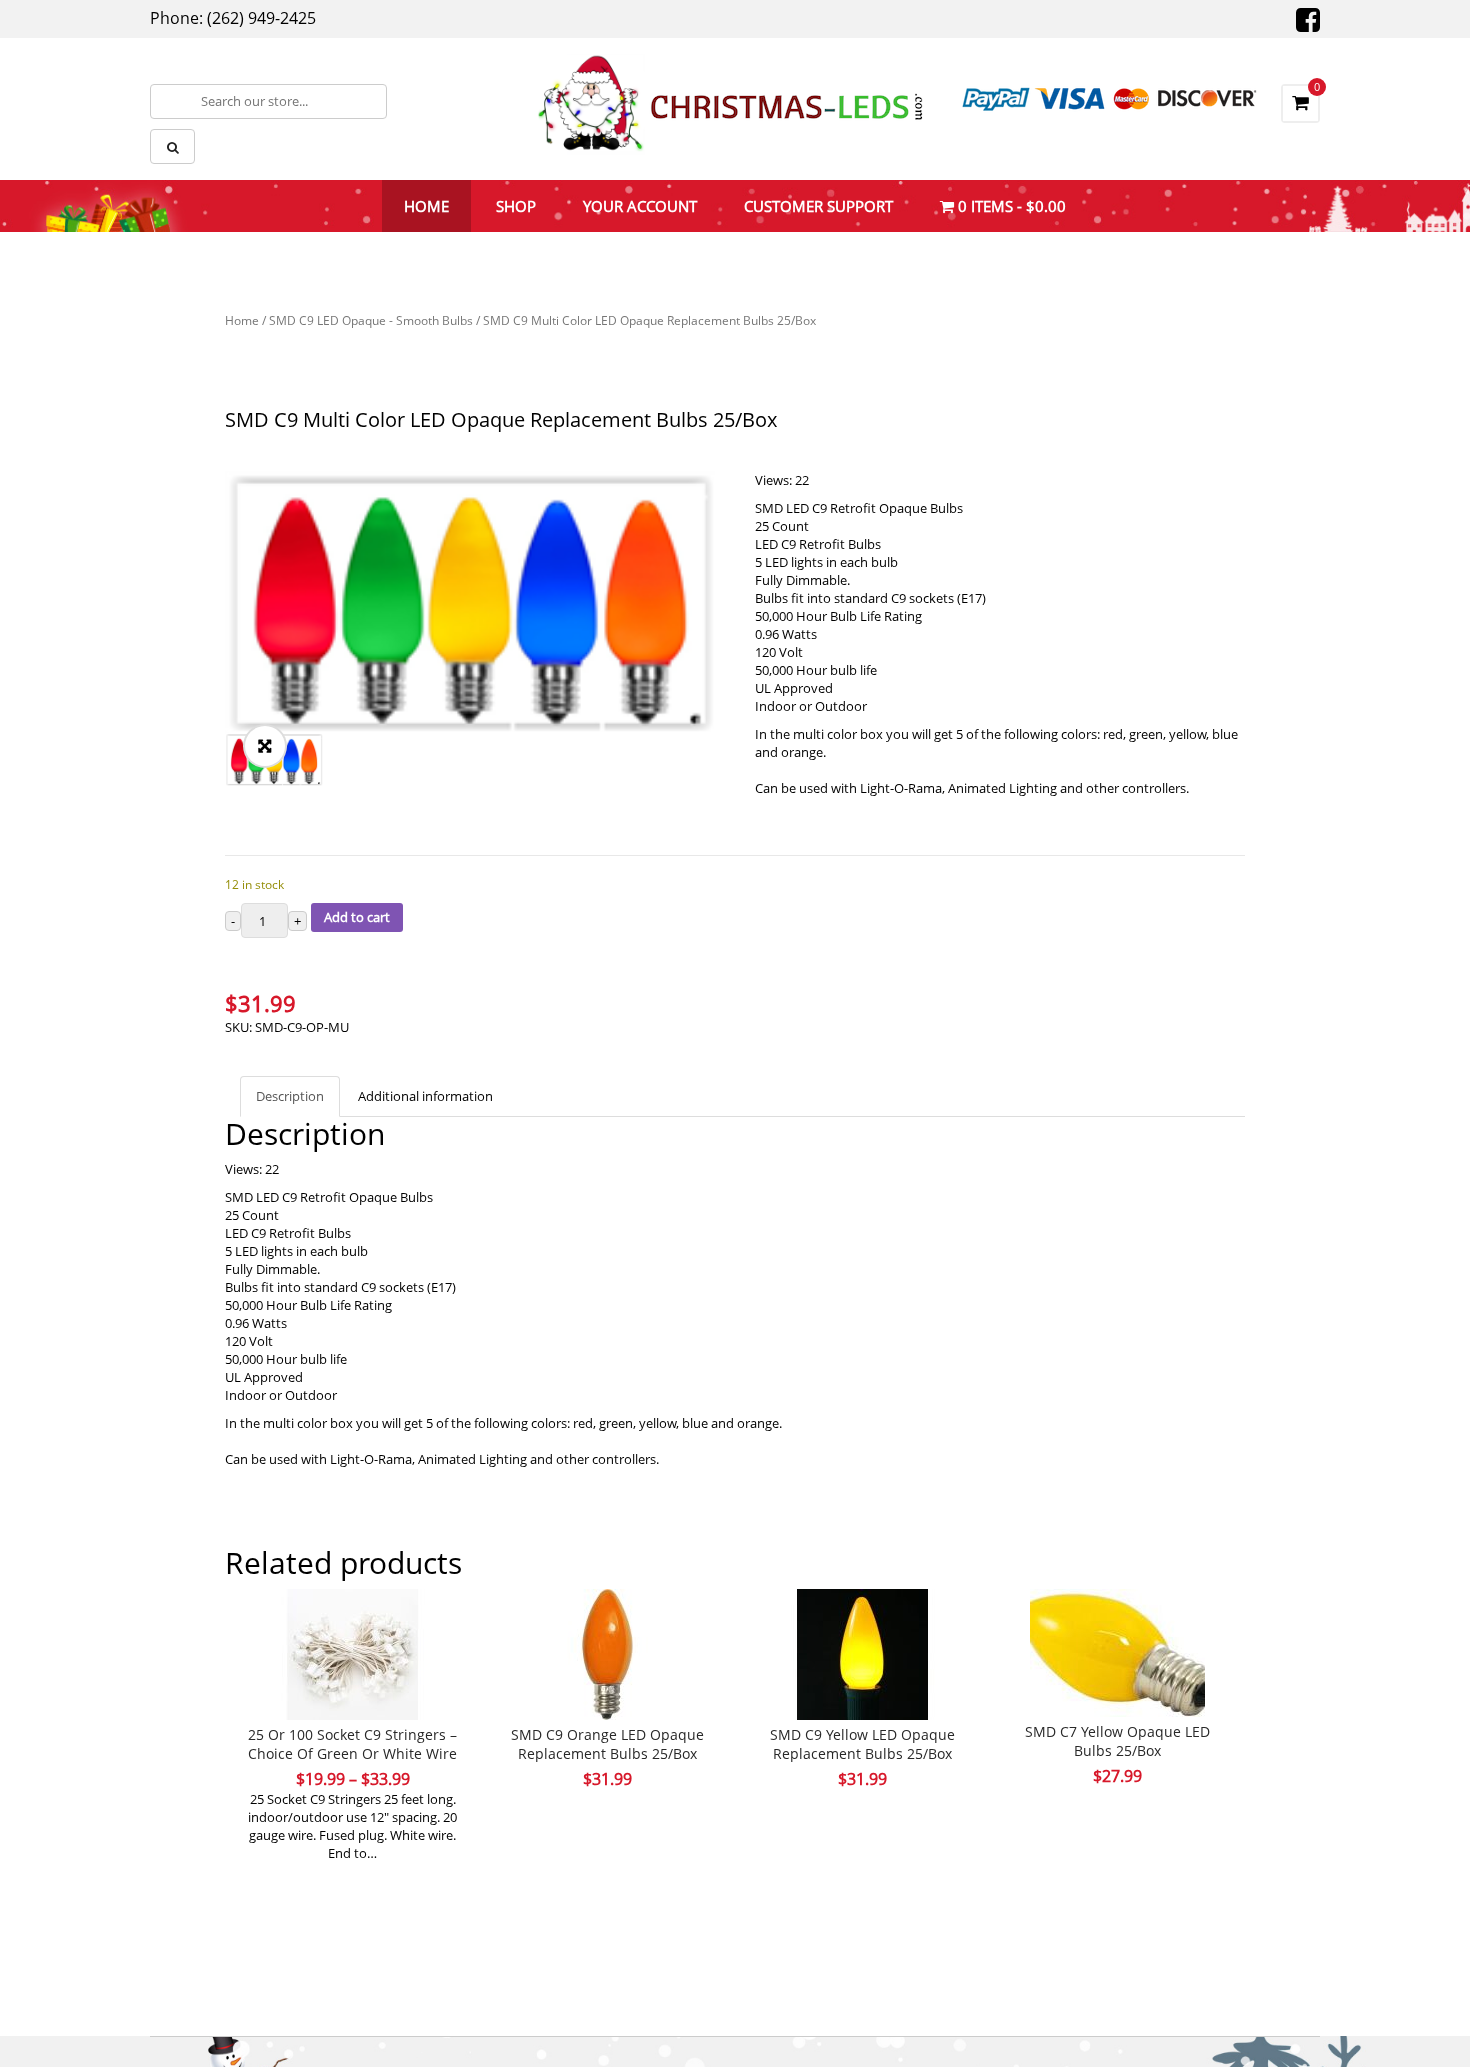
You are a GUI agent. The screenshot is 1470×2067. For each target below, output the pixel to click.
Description (290, 1096)
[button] (265, 746)
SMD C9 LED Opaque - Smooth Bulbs (371, 320)
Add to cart (357, 917)
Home (242, 320)
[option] (470, 602)
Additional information (425, 1096)
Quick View (353, 1616)
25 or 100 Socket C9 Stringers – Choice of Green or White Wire (352, 1744)
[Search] (172, 146)
